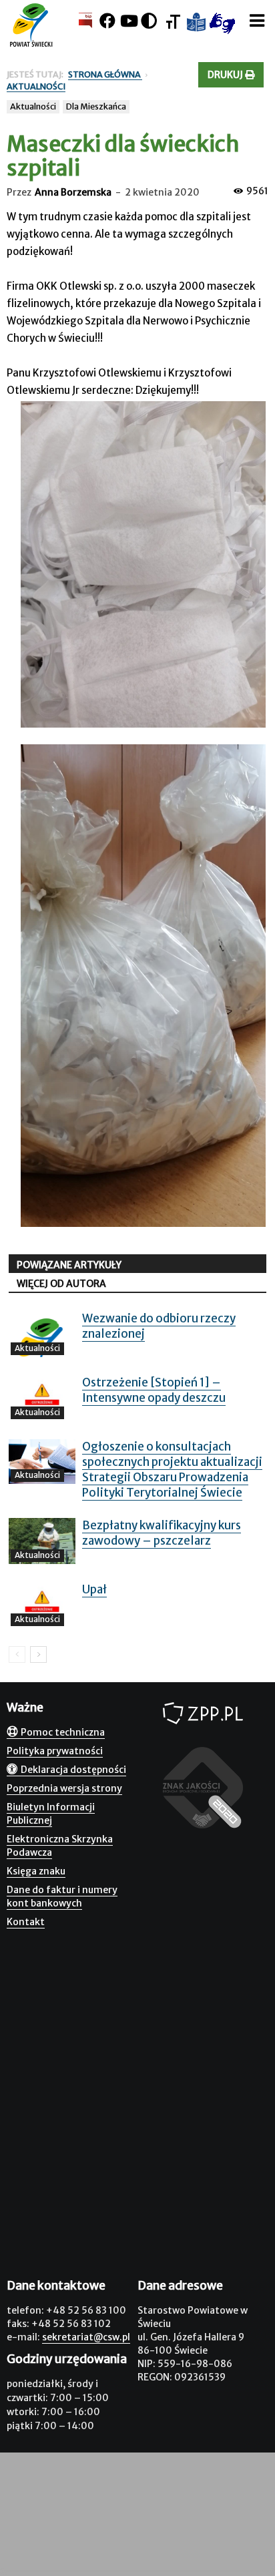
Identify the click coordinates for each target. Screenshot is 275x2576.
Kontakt (26, 1922)
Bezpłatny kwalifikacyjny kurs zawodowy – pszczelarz (162, 1533)
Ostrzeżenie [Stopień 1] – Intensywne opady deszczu (154, 1390)
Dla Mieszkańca (96, 106)
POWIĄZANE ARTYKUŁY (69, 1265)
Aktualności (33, 106)
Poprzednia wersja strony (64, 1788)
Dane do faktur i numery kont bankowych (62, 1896)
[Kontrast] (149, 21)
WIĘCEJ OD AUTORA (61, 1284)
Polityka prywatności (55, 1751)
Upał (94, 1589)
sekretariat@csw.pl (86, 2337)
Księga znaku (36, 1871)
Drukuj (226, 75)
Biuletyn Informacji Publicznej (51, 1814)
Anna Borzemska (73, 192)
